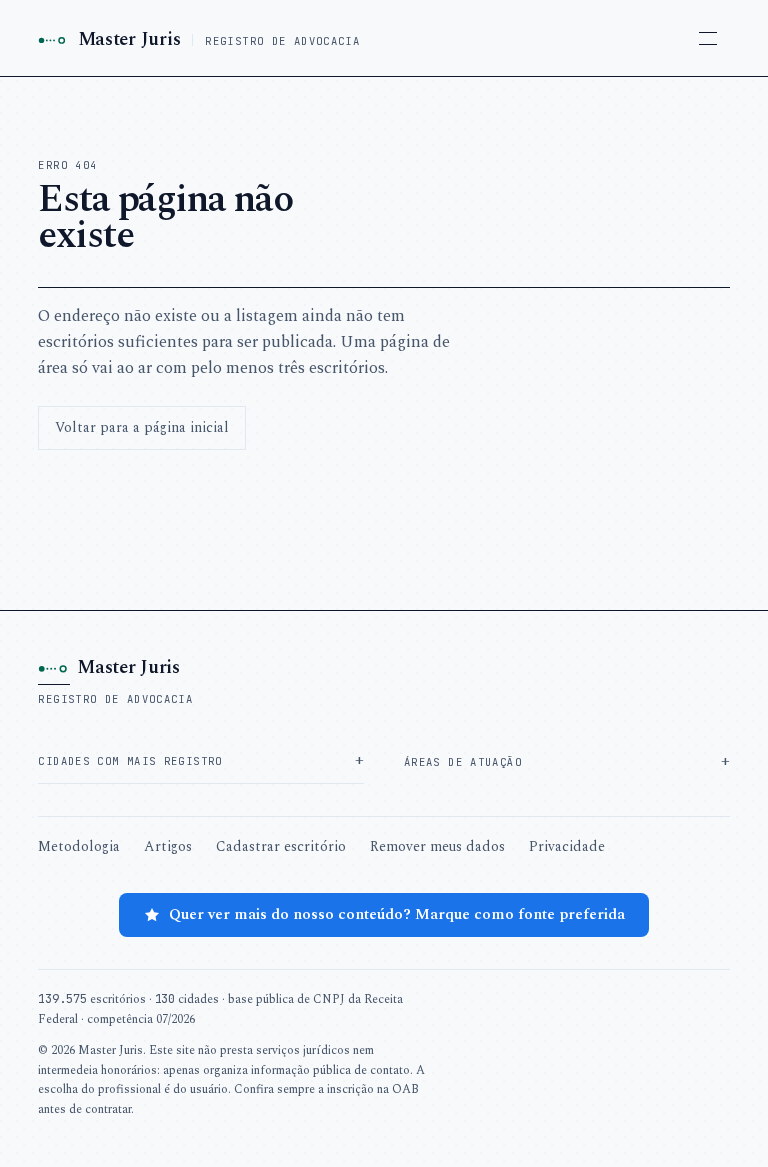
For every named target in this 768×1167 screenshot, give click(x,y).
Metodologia (79, 846)
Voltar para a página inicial (142, 427)
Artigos (168, 846)
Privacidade (567, 846)
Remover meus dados (437, 846)
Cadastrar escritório (281, 846)
